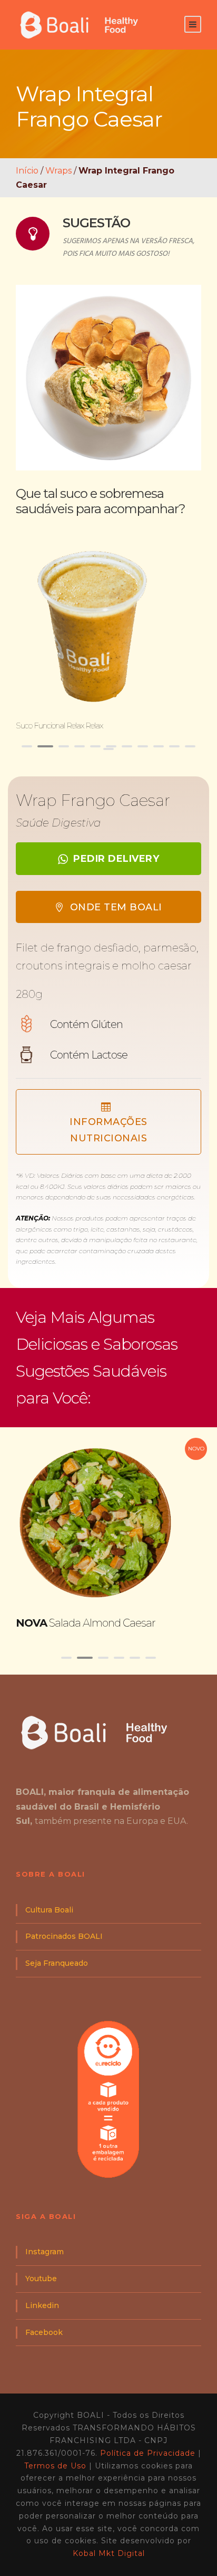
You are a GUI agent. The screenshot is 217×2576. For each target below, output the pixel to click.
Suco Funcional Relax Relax (59, 725)
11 (190, 746)
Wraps (58, 171)
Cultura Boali (49, 1910)
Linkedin (42, 2305)
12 (108, 749)
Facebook (44, 2332)
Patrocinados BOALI (64, 1936)
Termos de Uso (55, 2466)
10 (174, 746)
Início (27, 171)
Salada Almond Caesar (86, 1623)
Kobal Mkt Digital (109, 2553)
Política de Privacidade (148, 2453)
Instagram (45, 2252)
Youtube (41, 2279)
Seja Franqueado (57, 1963)
